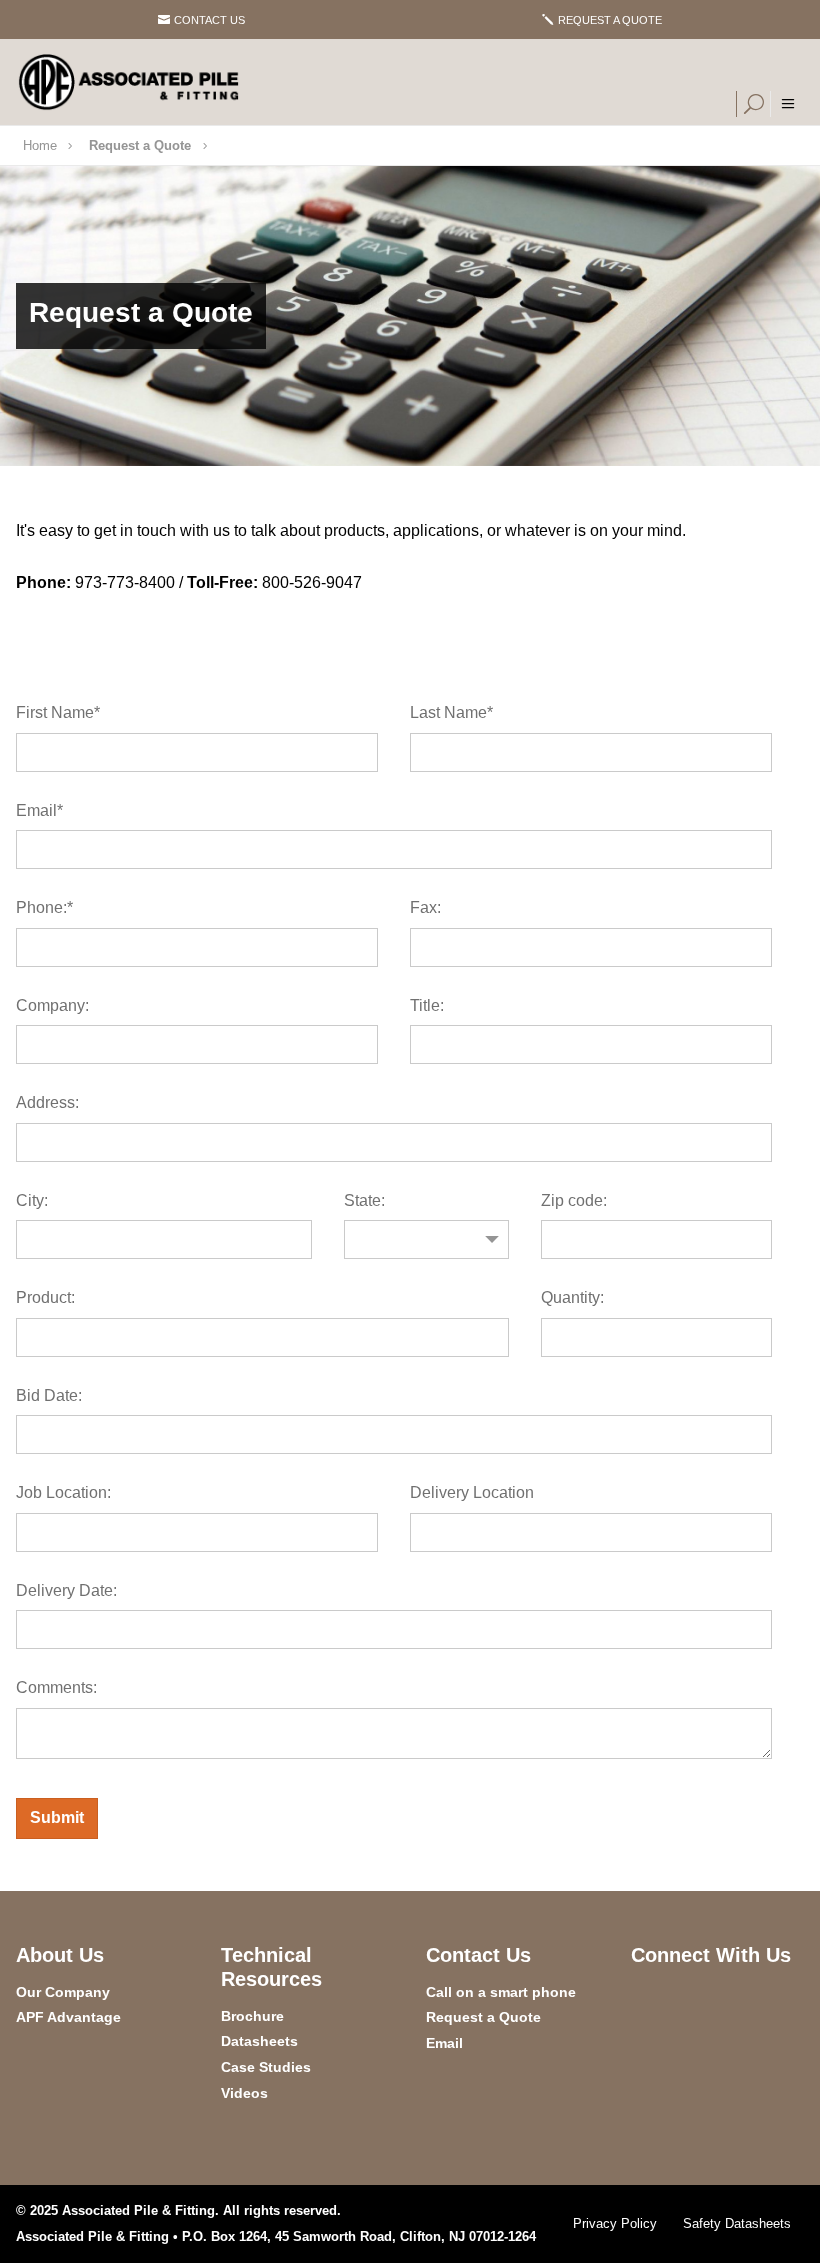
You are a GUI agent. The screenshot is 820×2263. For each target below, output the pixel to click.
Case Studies (266, 2067)
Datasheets (259, 2041)
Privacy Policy (615, 2223)
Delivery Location (472, 1492)
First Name (58, 712)
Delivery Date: (66, 1590)
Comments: (56, 1687)
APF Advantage (68, 2017)
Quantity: (572, 1297)
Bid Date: (49, 1395)
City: (32, 1200)
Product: (45, 1297)
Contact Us (209, 20)
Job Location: (63, 1492)
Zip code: (574, 1200)
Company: (52, 1005)
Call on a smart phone (501, 1992)
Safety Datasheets (737, 2223)
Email (39, 810)
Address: (47, 1102)
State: (364, 1200)
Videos (244, 2093)
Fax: (425, 907)
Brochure (252, 2016)
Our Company (63, 1992)
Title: (427, 1005)
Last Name (451, 712)
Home (40, 145)
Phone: (44, 907)
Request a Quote (610, 20)
